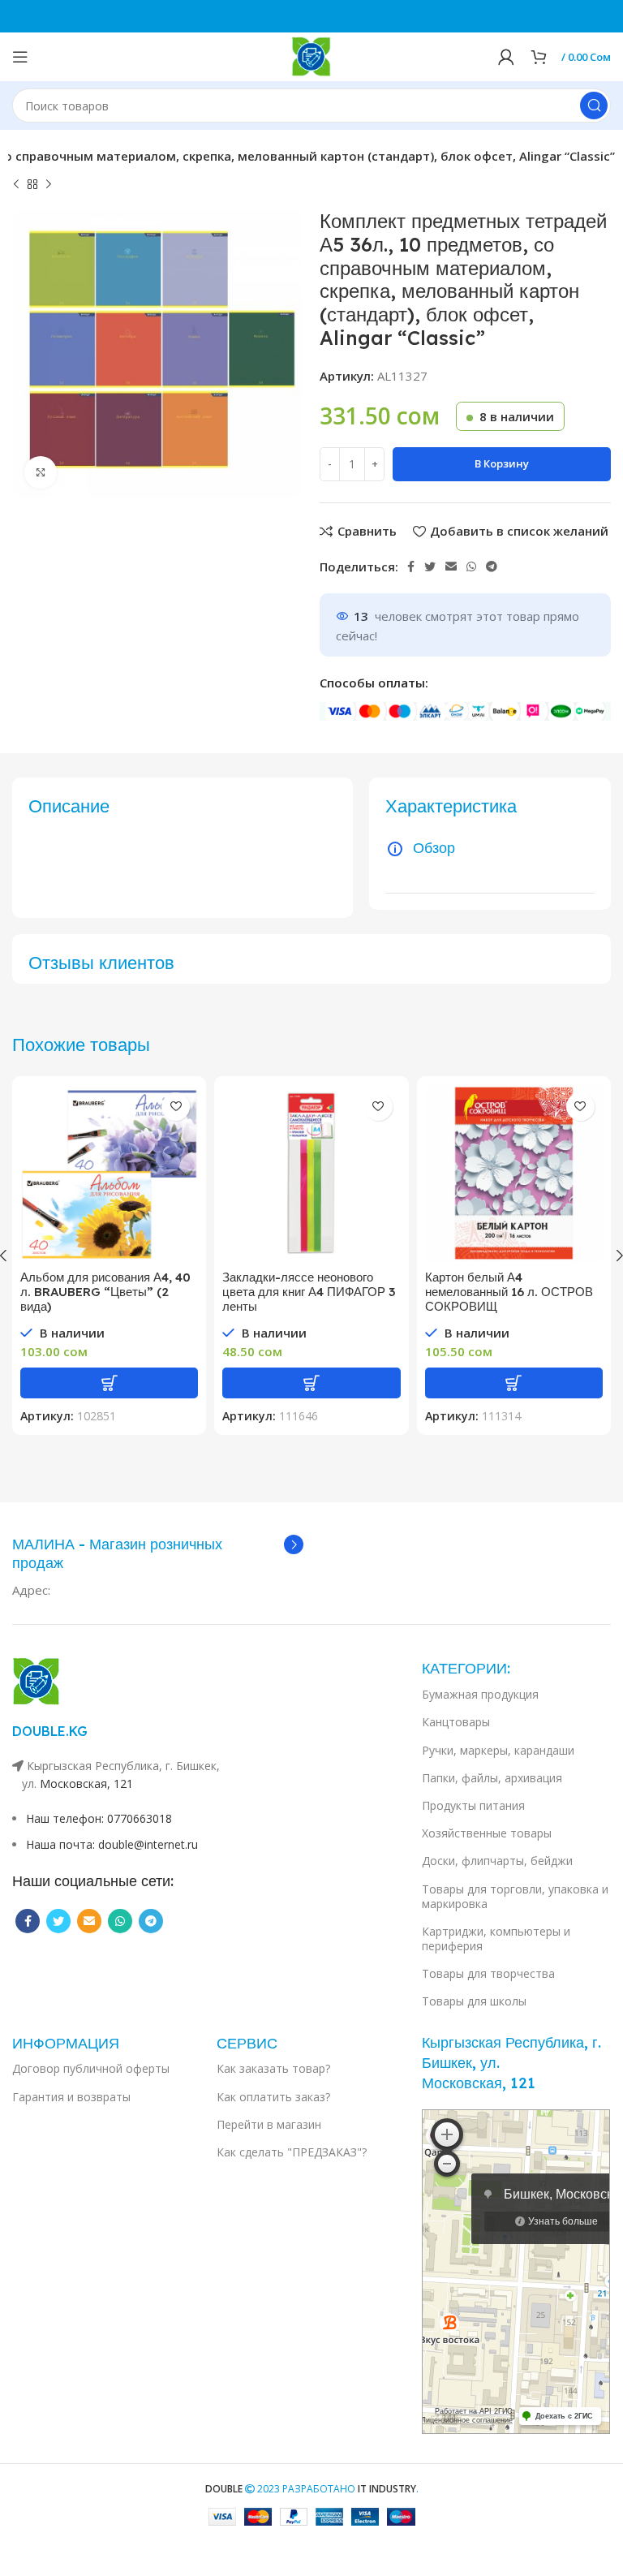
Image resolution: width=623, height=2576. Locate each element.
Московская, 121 (86, 1783)
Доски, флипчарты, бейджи (497, 1861)
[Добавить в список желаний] (176, 1107)
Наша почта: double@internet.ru (112, 1844)
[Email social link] (451, 566)
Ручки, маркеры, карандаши (498, 1750)
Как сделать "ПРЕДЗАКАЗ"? (292, 2152)
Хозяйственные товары (487, 1833)
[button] (109, 1383)
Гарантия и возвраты (71, 2097)
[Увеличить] (41, 472)
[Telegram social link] (492, 566)
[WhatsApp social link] (471, 566)
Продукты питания (473, 1805)
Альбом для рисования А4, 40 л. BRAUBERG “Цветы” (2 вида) (105, 1292)
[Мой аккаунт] (506, 57)
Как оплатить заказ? (273, 2097)
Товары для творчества (488, 1973)
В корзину (502, 463)
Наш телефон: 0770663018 (99, 1818)
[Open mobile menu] (20, 57)
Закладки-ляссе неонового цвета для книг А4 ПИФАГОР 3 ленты (309, 1292)
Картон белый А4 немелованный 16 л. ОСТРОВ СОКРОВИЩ (509, 1292)
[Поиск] (594, 106)
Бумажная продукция (480, 1694)
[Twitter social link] (430, 566)
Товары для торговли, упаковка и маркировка (515, 1896)
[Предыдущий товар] (16, 185)
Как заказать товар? (273, 2068)
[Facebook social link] (411, 566)
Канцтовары (456, 1722)
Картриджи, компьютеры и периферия (496, 1938)
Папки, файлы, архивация (492, 1778)
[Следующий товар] (49, 185)
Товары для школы (474, 2001)
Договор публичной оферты (91, 2068)
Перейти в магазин (269, 2124)
